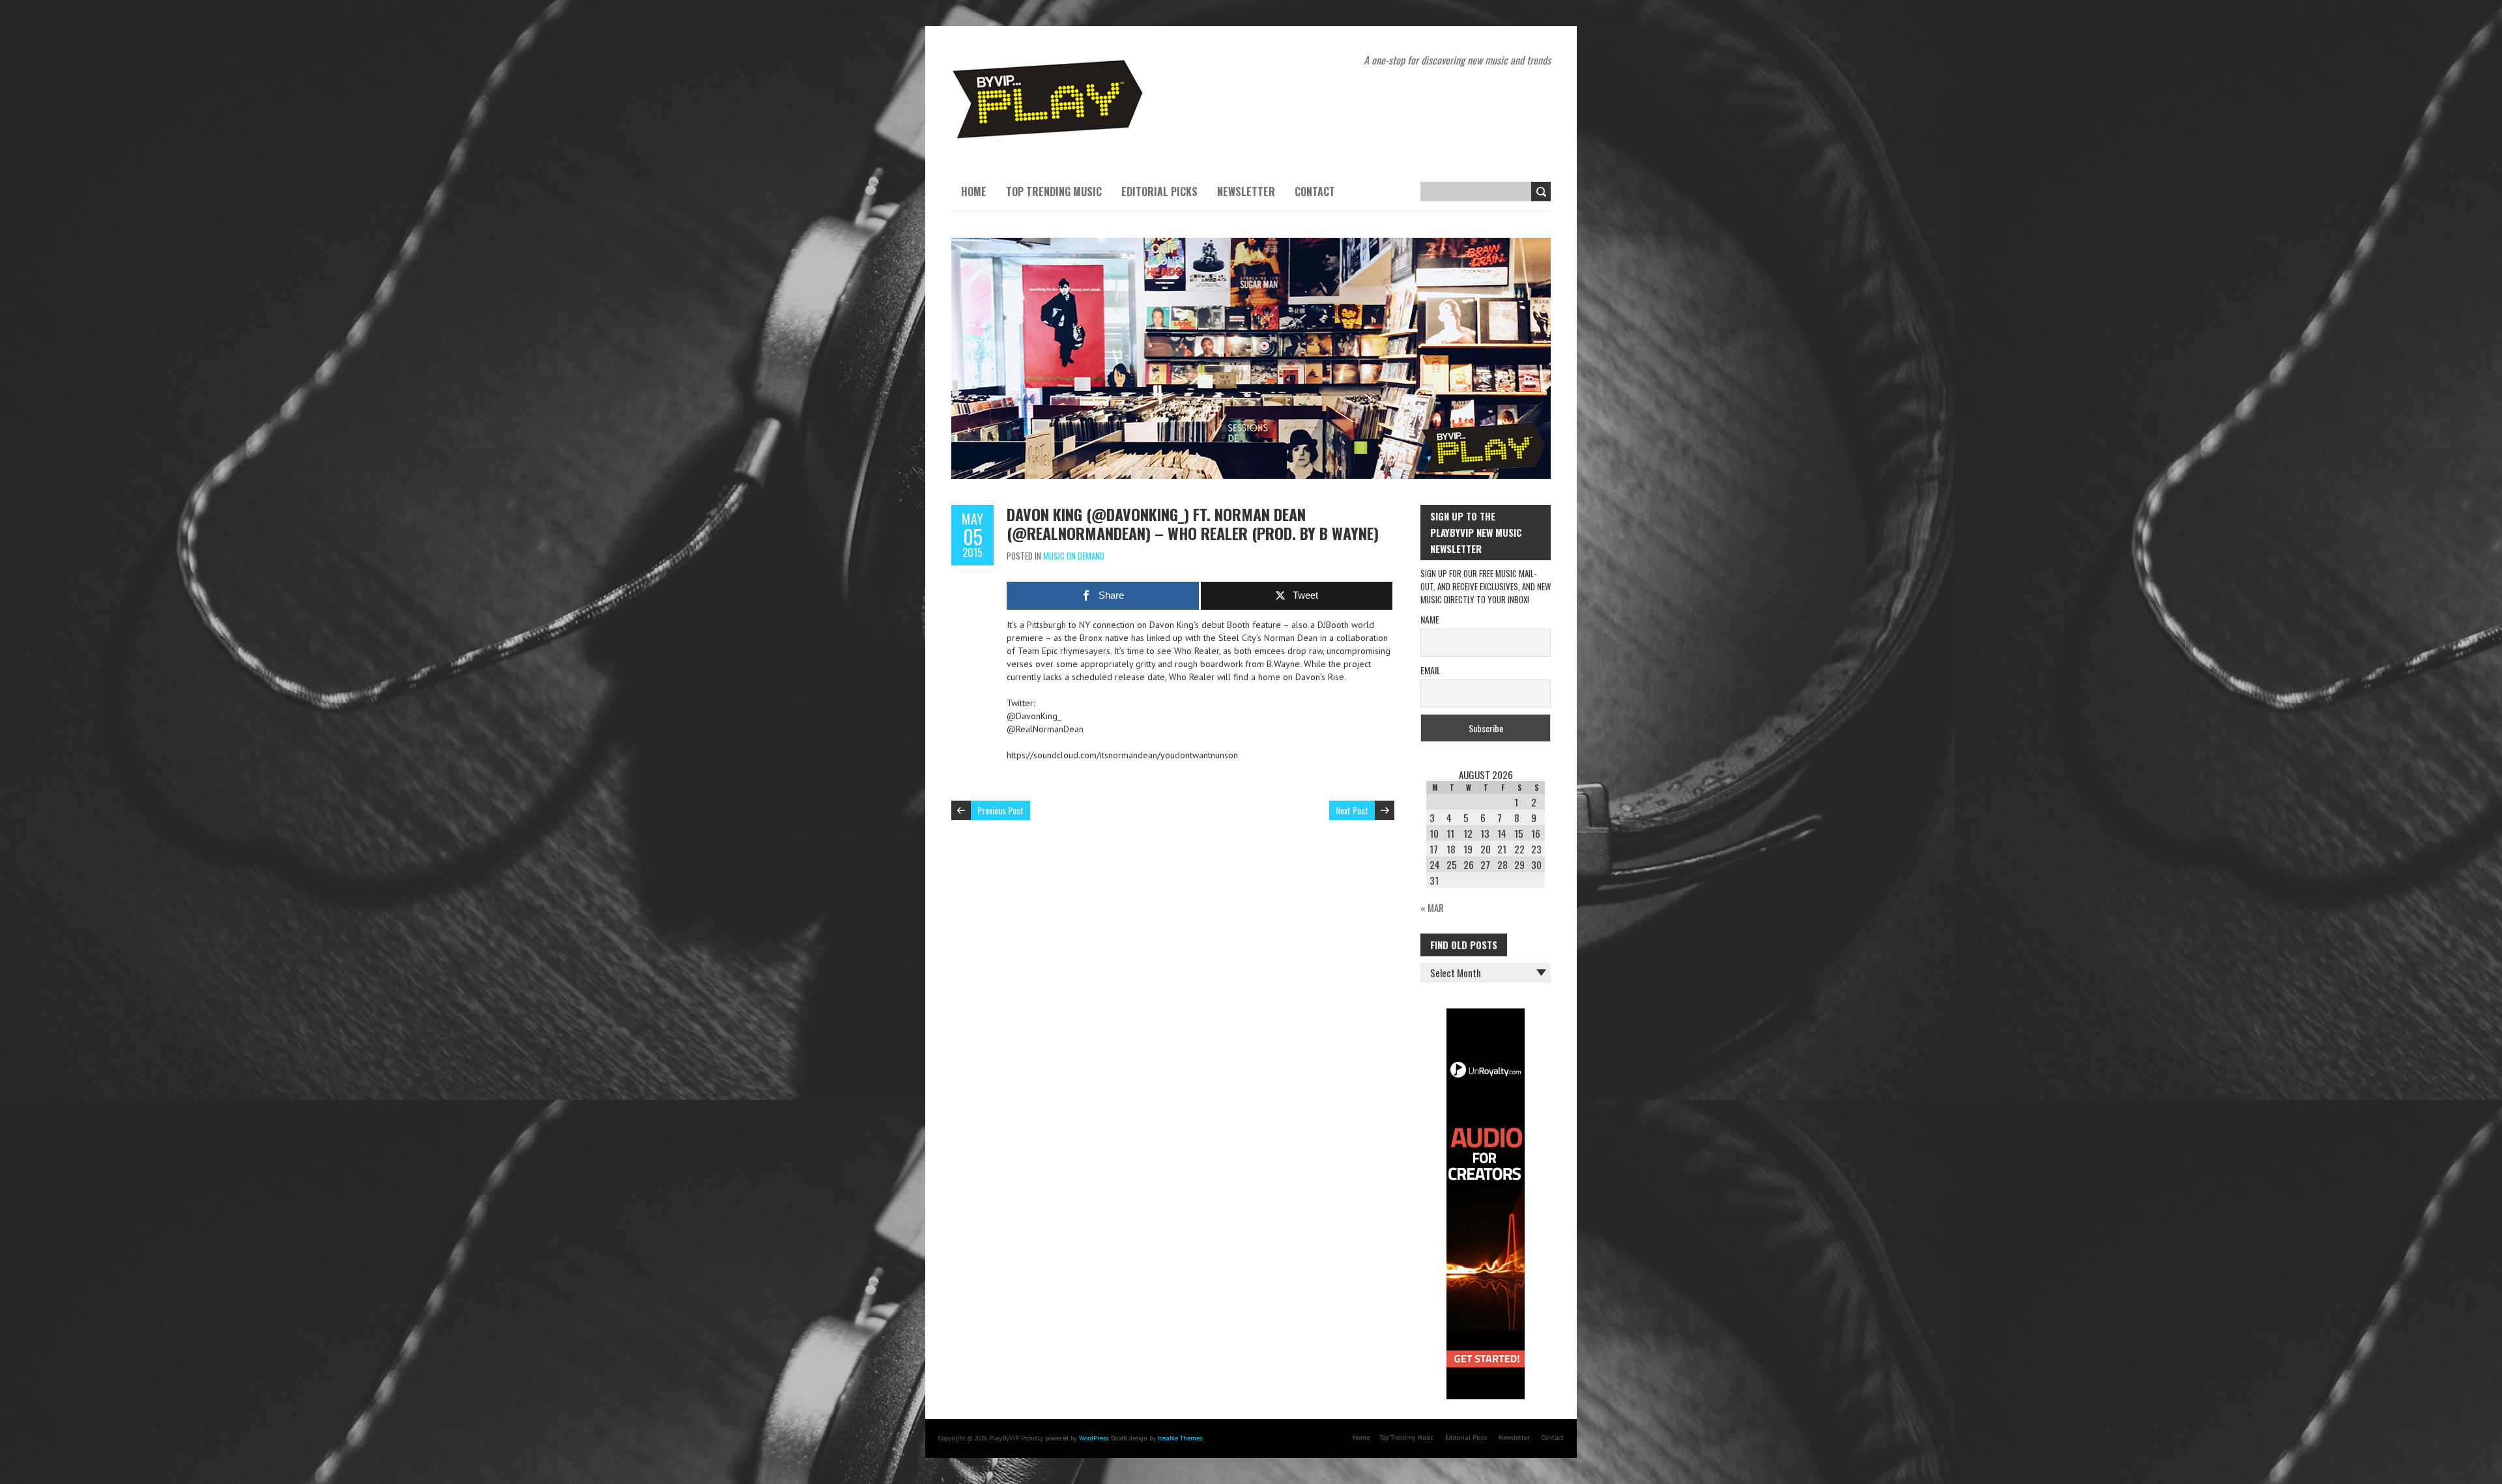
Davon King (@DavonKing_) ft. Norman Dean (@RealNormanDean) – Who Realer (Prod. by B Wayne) (1193, 523)
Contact (1315, 192)
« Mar (1432, 907)
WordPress (1094, 1438)
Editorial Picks (1159, 192)
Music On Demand (1074, 556)
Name (1430, 619)
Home (974, 192)
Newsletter (1246, 192)
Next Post (1352, 810)
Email (1431, 670)
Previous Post (1000, 810)
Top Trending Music (1054, 192)
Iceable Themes (1180, 1438)
